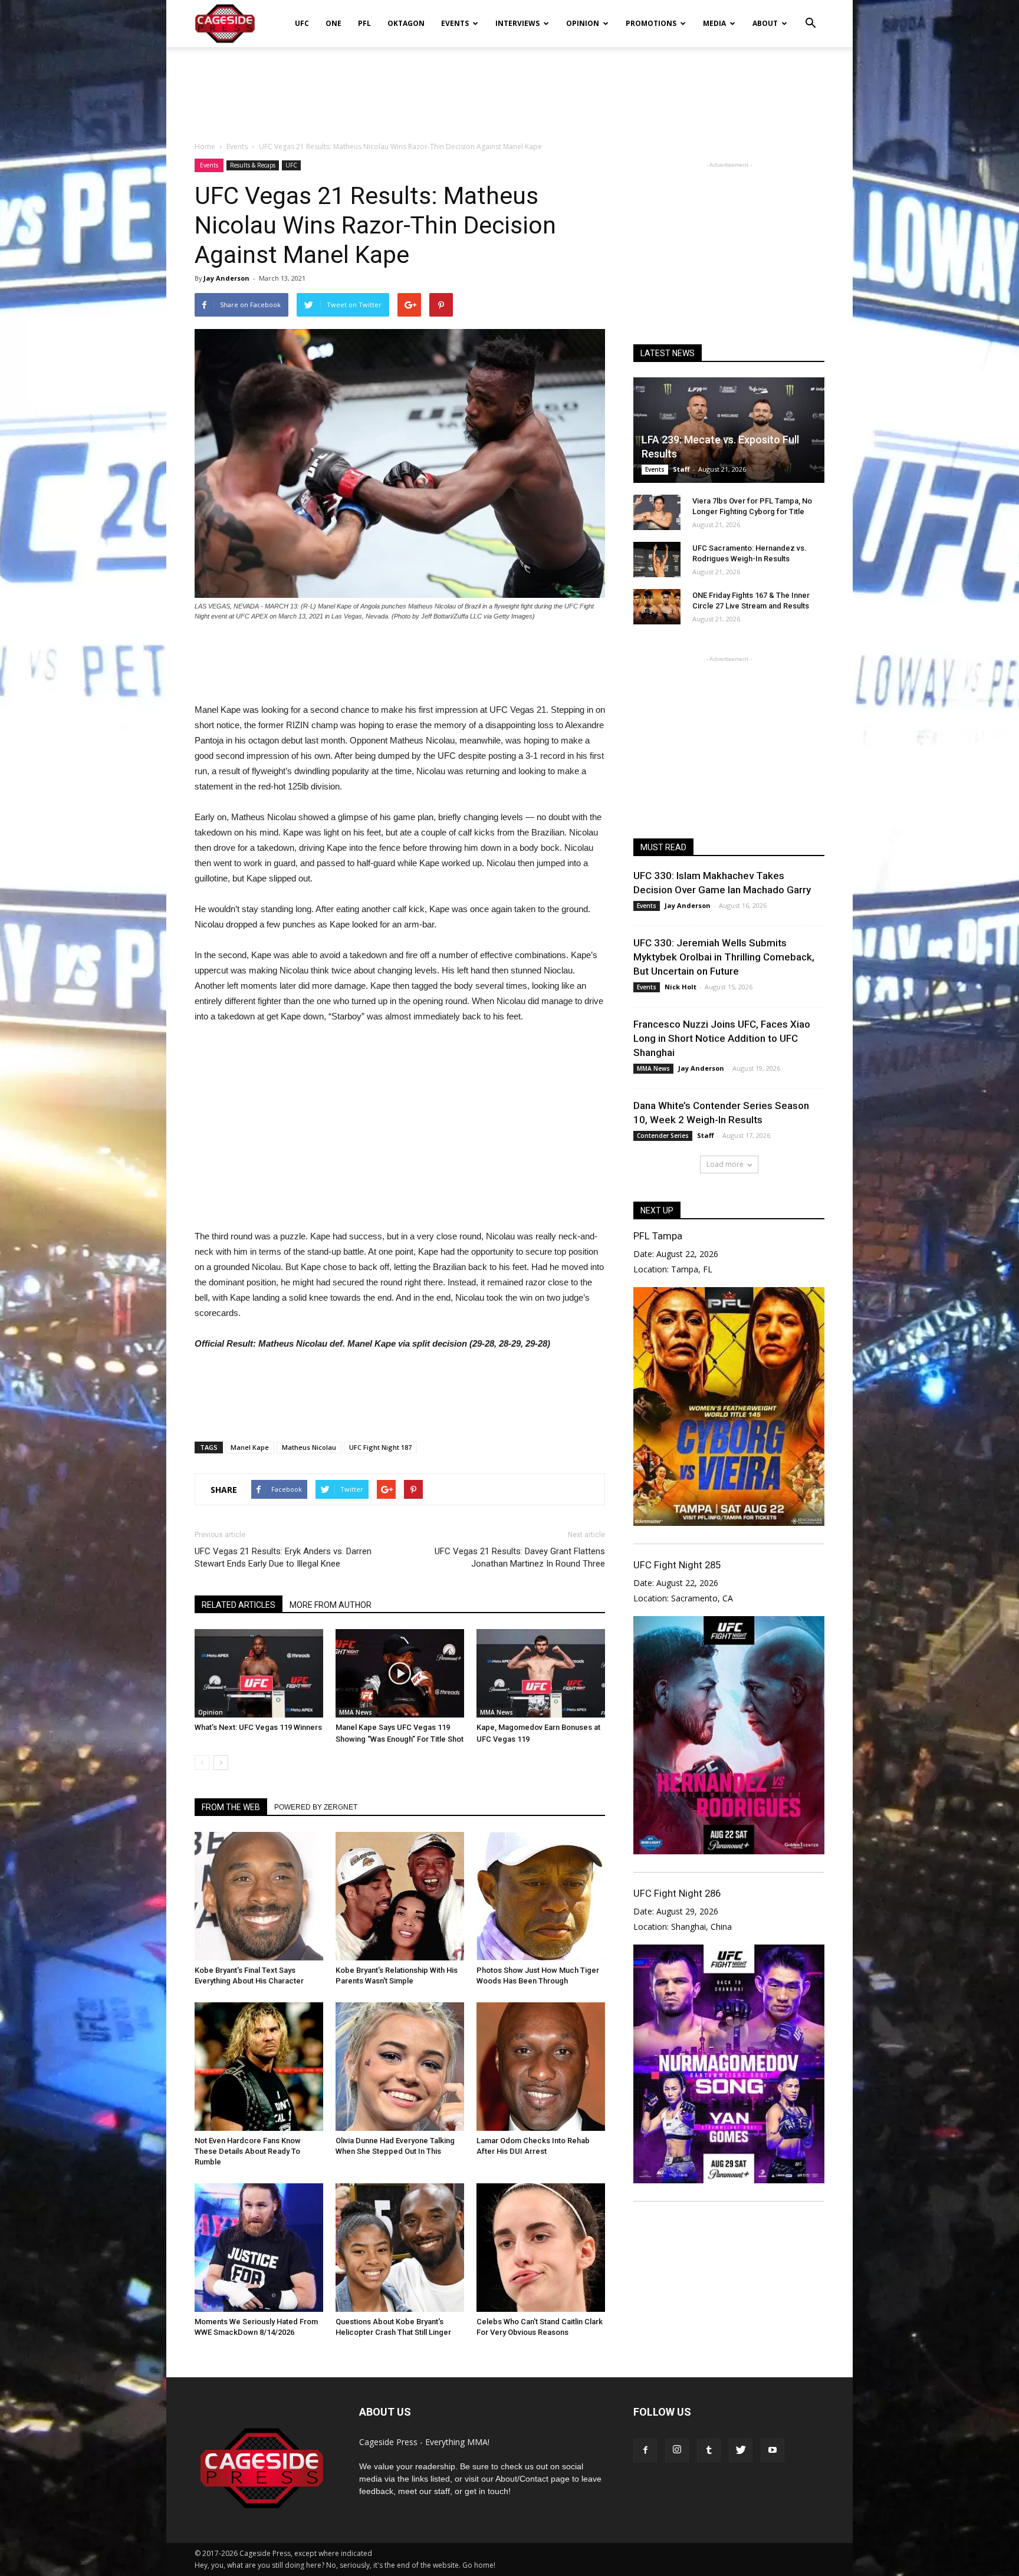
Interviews (517, 23)
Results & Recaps (253, 165)
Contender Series (663, 1136)
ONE (333, 23)
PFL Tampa (658, 1236)
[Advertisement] (509, 88)
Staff (681, 469)
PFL (364, 23)
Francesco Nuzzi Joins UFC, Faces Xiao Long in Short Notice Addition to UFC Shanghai (722, 1038)
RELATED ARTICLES (239, 1605)
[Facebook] (645, 2450)
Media (714, 23)
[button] (810, 15)
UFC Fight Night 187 (380, 1447)
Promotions (651, 23)
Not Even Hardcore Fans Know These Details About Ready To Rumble (248, 2151)
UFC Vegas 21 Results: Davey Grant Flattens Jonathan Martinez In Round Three (520, 1557)
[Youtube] (773, 2450)
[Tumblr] (709, 2450)
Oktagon (406, 23)
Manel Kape (250, 1447)
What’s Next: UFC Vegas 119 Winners (258, 1727)
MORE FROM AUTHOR (331, 1605)
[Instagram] (677, 2450)
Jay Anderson (226, 278)
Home (205, 147)
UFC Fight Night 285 (677, 1565)
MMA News (356, 1712)
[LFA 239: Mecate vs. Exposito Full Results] (729, 430)
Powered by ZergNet (316, 1807)
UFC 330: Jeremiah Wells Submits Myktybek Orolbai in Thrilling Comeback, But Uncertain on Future (724, 957)
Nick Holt (681, 987)
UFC (302, 23)
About (765, 23)
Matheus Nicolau (309, 1447)
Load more (725, 1164)
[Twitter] (741, 2450)
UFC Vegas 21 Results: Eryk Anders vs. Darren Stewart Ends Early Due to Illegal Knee (283, 1557)
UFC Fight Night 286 (677, 1893)
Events (455, 23)
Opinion (583, 23)
